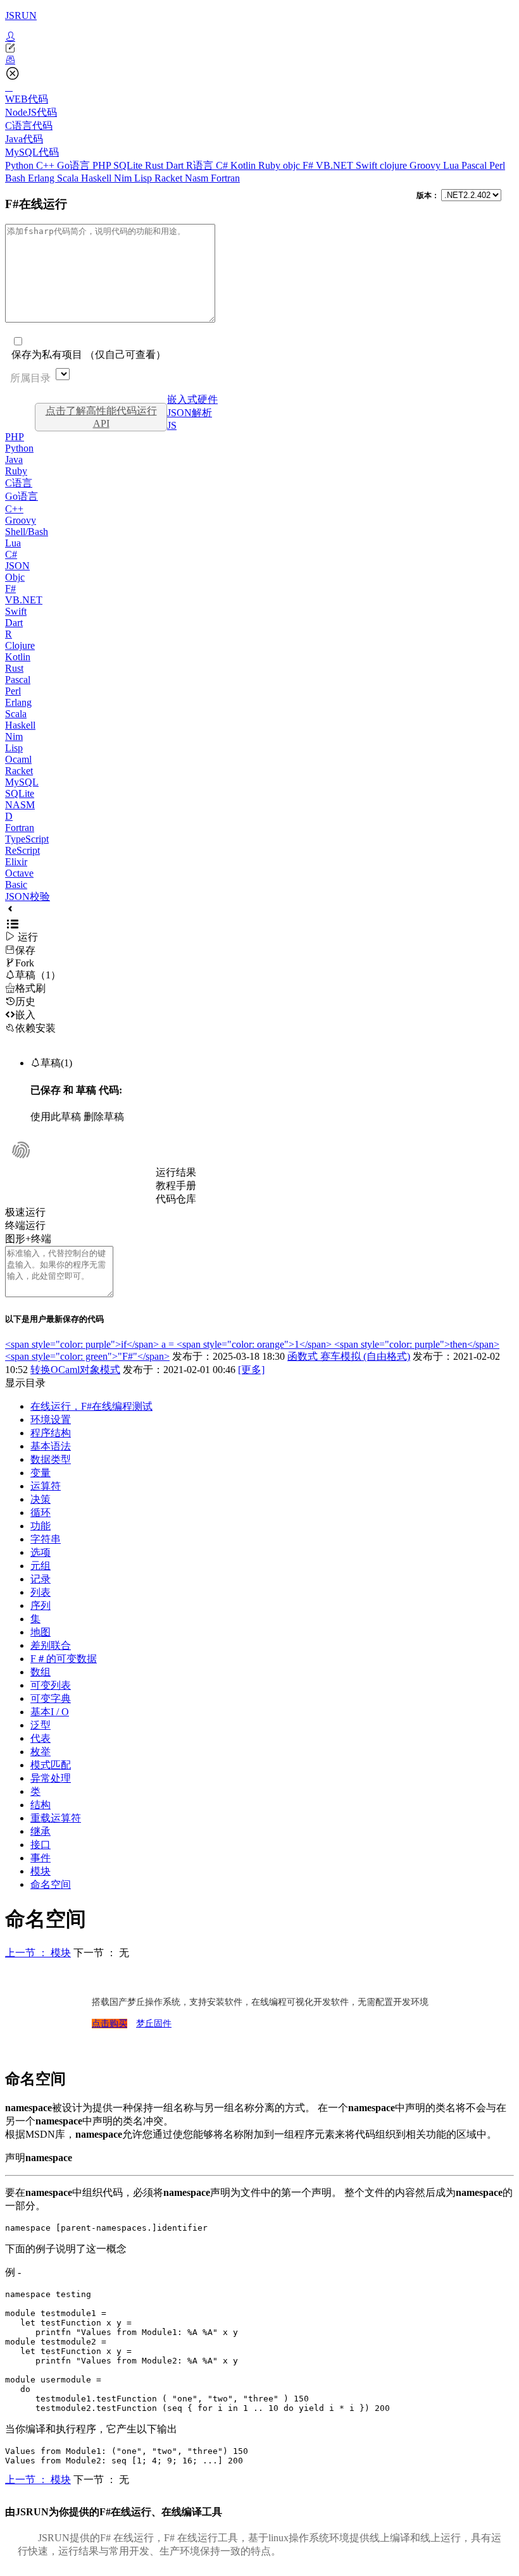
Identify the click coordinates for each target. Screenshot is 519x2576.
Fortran (225, 178)
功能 (41, 1526)
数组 (41, 1672)
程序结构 (51, 1433)
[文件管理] (259, 60)
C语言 (19, 483)
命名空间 (51, 1884)
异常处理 (51, 1778)
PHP (103, 165)
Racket (170, 178)
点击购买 (109, 2024)
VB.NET (336, 165)
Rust (155, 165)
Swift (368, 165)
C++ (47, 165)
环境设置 (51, 1420)
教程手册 (176, 1186)
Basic (16, 884)
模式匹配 (51, 1765)
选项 (41, 1552)
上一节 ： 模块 (38, 1953)
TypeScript (27, 839)
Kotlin (244, 165)
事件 (41, 1858)
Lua (452, 165)
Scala (69, 178)
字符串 (46, 1539)
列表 (41, 1592)
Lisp (144, 178)
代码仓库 (176, 1199)
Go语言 (75, 165)
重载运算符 (56, 1818)
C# (223, 165)
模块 (41, 1871)
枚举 (41, 1752)
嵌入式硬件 (192, 399)
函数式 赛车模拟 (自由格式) (349, 1356)
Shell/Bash (27, 532)
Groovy (426, 165)
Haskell (97, 178)
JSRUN (21, 15)
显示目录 (25, 1383)
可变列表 (51, 1685)
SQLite (129, 165)
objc (293, 165)
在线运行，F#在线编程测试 (91, 1406)
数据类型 (51, 1459)
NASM (20, 805)
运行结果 (176, 1172)
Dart (176, 165)
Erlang (42, 178)
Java (14, 459)
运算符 (46, 1486)
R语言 (201, 165)
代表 (41, 1738)
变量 (41, 1473)
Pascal (475, 165)
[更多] (251, 1370)
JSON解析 (190, 413)
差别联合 (51, 1645)
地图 (41, 1632)
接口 (41, 1845)
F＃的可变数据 (64, 1659)
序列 (41, 1605)
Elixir (16, 862)
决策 (41, 1499)
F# (309, 165)
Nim (124, 178)
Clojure (20, 645)
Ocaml (18, 759)
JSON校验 (28, 897)
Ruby (271, 165)
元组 (41, 1566)
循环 (41, 1513)
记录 (41, 1579)
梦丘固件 (154, 2024)
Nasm (198, 178)
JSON (17, 566)
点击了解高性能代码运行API (101, 417)
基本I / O (50, 1712)
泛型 (41, 1725)
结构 (41, 1805)
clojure (395, 165)
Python (21, 165)
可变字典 (51, 1698)
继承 (41, 1831)
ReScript (22, 850)
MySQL (22, 782)
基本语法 (51, 1446)
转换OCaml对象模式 (75, 1370)
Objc (15, 577)
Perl (497, 165)
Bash (16, 178)
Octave (19, 873)
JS (172, 425)
